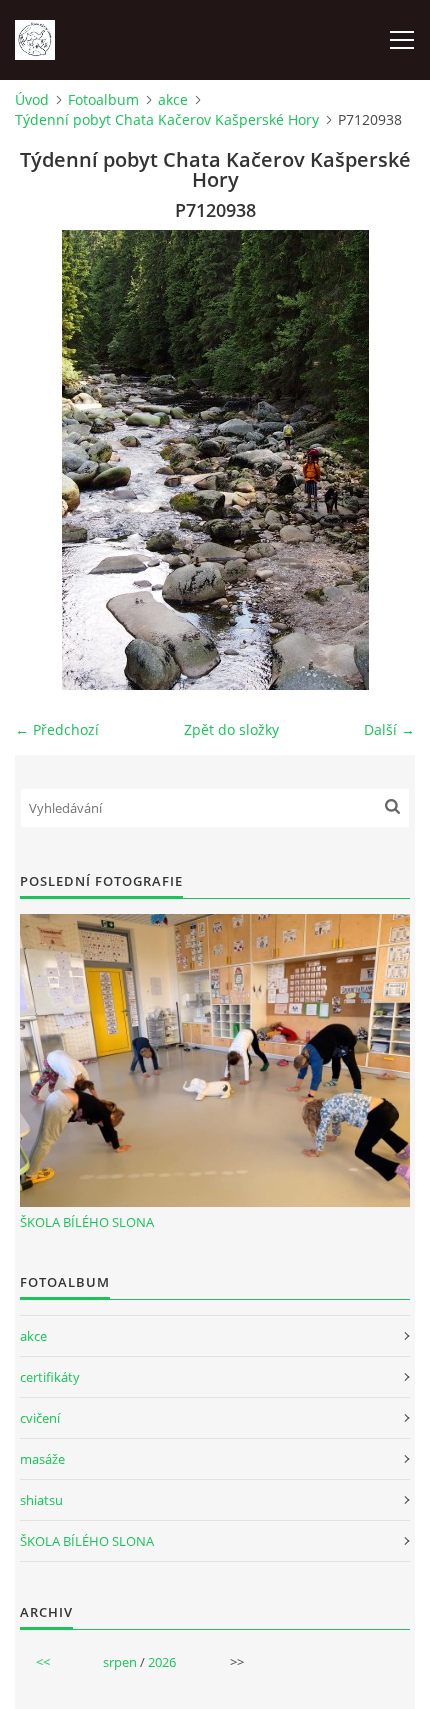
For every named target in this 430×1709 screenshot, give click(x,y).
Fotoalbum (103, 99)
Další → (389, 729)
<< (43, 1662)
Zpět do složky (231, 729)
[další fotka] (382, 460)
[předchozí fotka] (47, 460)
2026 (162, 1662)
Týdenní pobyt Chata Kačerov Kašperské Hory (167, 119)
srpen (120, 1662)
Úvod (32, 99)
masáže (42, 1459)
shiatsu (41, 1500)
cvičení (40, 1418)
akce (173, 99)
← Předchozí (57, 729)
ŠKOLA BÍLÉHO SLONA (87, 1222)
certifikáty (50, 1377)
